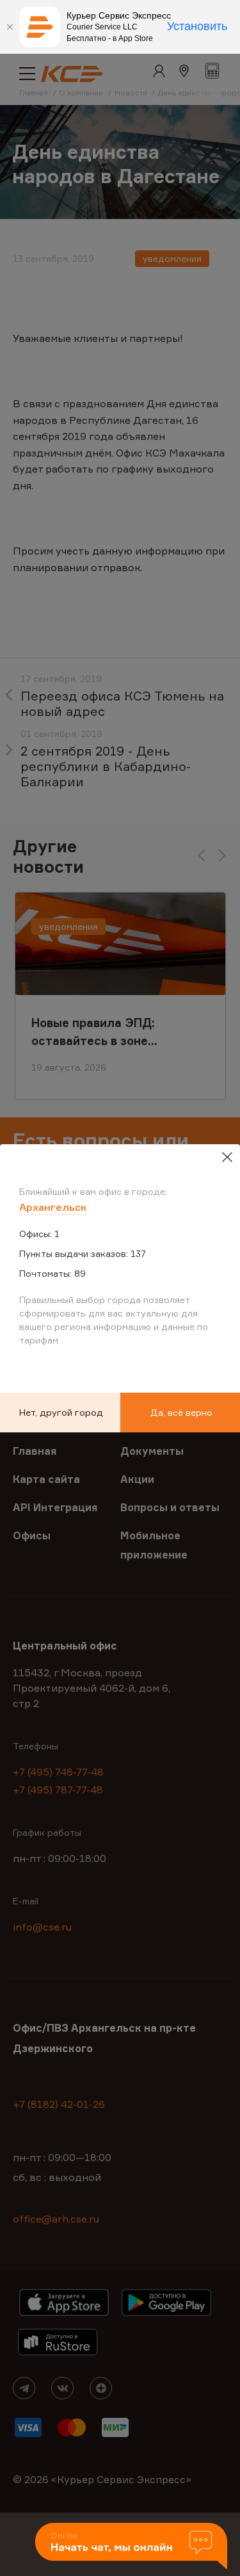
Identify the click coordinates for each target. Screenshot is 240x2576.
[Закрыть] (10, 27)
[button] (131, 2547)
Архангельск (53, 1207)
